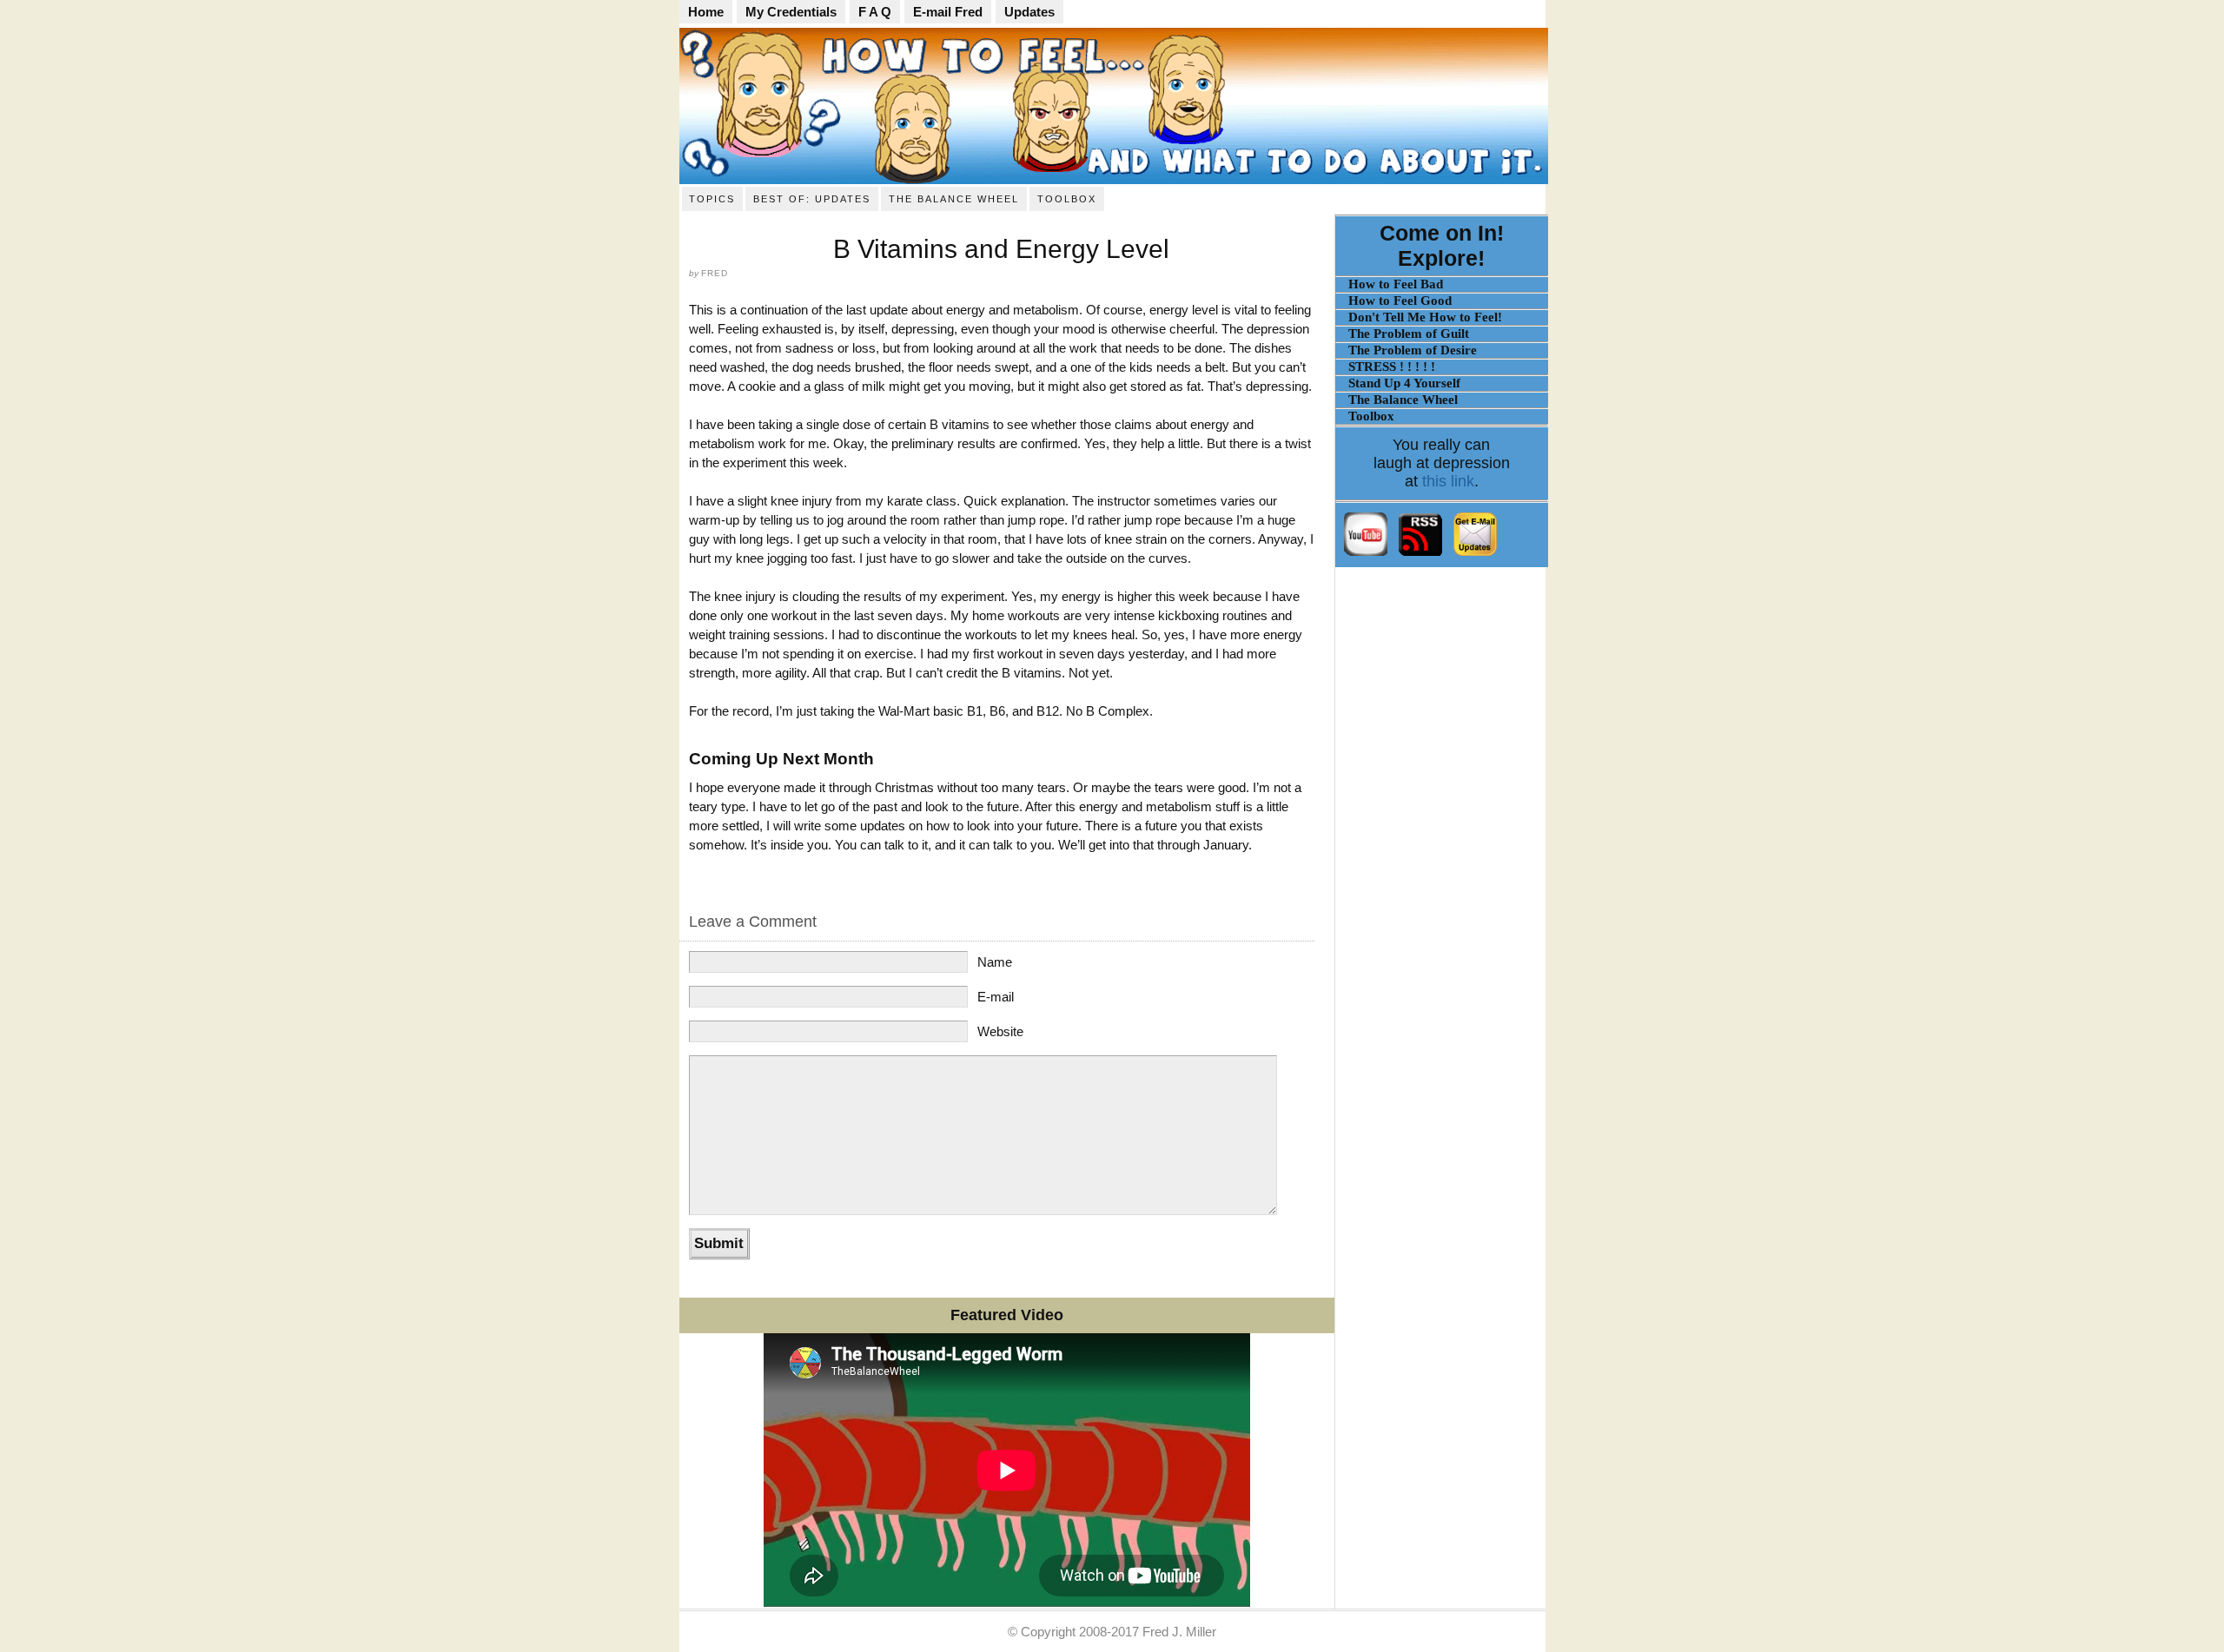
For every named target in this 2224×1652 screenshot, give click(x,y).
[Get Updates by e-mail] (1475, 553)
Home (706, 12)
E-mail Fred (948, 12)
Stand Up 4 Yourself (1404, 383)
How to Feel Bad (1396, 284)
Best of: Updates (812, 199)
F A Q (875, 12)
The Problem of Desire (1413, 350)
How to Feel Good (1400, 301)
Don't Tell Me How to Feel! (1425, 317)
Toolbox (1067, 199)
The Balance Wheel (954, 199)
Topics (712, 199)
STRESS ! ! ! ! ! (1392, 367)
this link (1448, 481)
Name (995, 962)
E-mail (996, 997)
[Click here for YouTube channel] (1367, 553)
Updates (1029, 12)
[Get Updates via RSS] (1420, 553)
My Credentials (791, 12)
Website (1000, 1031)
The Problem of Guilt (1409, 334)
